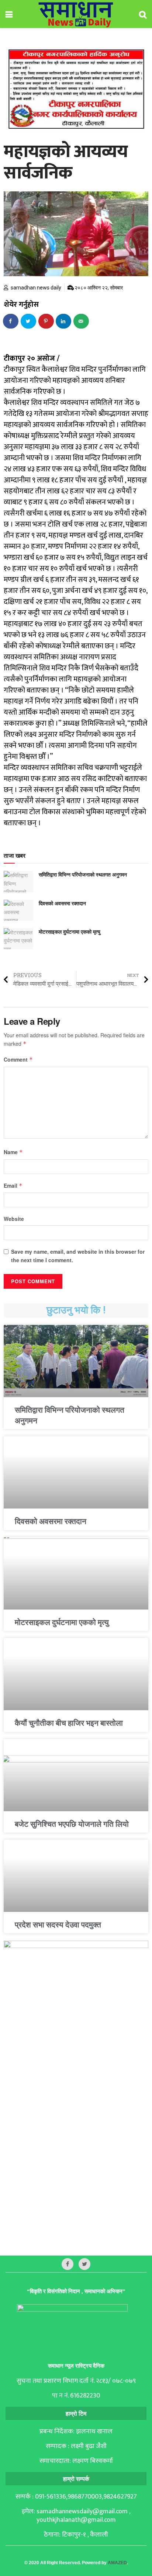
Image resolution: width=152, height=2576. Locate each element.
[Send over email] (82, 321)
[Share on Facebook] (11, 321)
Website (14, 1219)
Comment (18, 1059)
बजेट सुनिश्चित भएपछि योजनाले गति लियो (72, 1824)
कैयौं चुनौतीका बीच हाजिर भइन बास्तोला (69, 1723)
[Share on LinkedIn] (64, 321)
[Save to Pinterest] (46, 321)
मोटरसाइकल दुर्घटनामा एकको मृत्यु (70, 931)
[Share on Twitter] (29, 321)
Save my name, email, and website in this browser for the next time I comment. (78, 1256)
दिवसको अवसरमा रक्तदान (62, 903)
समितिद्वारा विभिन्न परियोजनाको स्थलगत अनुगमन (83, 874)
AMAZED (117, 2563)
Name (13, 1152)
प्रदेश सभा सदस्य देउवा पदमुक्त (58, 1925)
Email (13, 1185)
